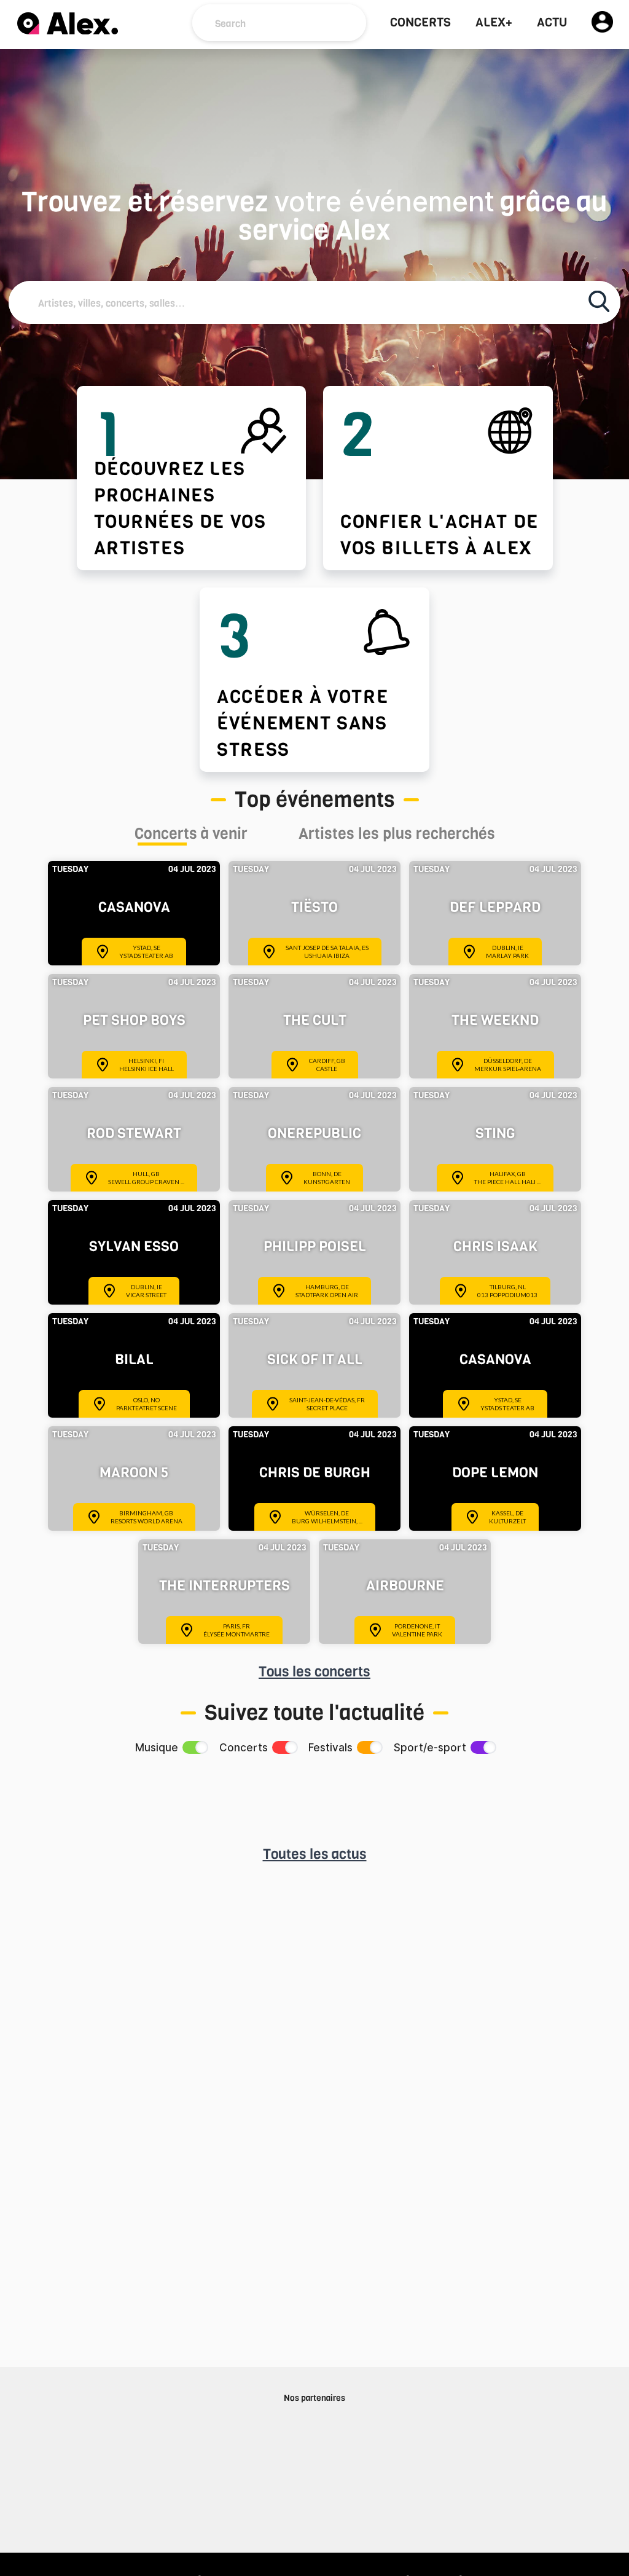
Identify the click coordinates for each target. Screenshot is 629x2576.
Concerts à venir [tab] (191, 835)
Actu (552, 23)
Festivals (330, 1748)
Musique (157, 1748)
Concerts (420, 23)
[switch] (194, 1747)
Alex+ (494, 23)
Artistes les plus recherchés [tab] (397, 835)
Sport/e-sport (430, 1748)
